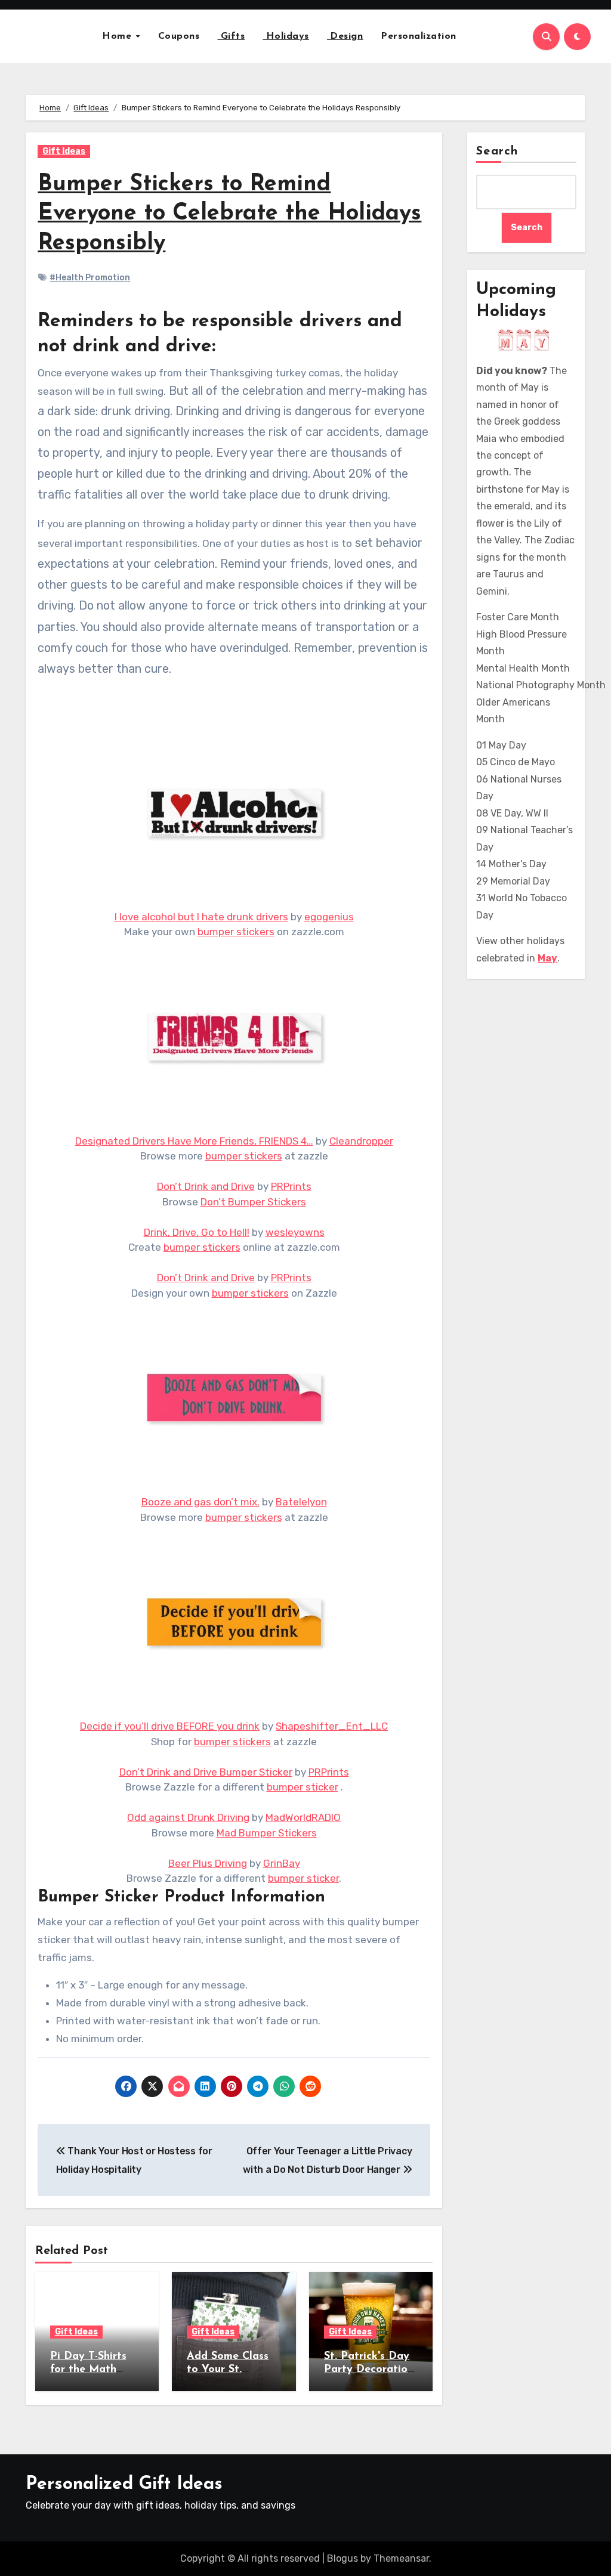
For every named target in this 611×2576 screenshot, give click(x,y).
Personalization (419, 36)
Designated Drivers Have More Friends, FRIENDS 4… (194, 1141)
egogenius (329, 917)
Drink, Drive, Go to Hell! (197, 1232)
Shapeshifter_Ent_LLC (332, 1726)
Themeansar (401, 2558)
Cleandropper (361, 1141)
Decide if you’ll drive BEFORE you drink (170, 1726)
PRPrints (291, 1186)
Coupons (179, 36)
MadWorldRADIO (303, 1817)
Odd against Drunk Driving (188, 1817)
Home (118, 36)
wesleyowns (295, 1232)
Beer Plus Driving (208, 1863)
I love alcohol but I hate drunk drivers (201, 917)
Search (497, 151)
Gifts (231, 36)
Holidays (286, 36)
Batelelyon (301, 1502)
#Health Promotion (90, 278)
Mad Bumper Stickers (267, 1833)
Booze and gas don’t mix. (200, 1502)
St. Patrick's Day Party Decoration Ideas (369, 2369)
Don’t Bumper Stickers (253, 1202)
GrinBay (282, 1863)
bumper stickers (236, 932)
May (547, 958)
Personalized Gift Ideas (124, 2484)
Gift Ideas (64, 151)
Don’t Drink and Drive (206, 1186)
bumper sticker (303, 1787)
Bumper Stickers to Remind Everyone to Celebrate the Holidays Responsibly (229, 214)
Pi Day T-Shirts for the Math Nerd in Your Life (95, 2369)
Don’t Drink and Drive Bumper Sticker (206, 1772)
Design (345, 36)
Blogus (342, 2558)
